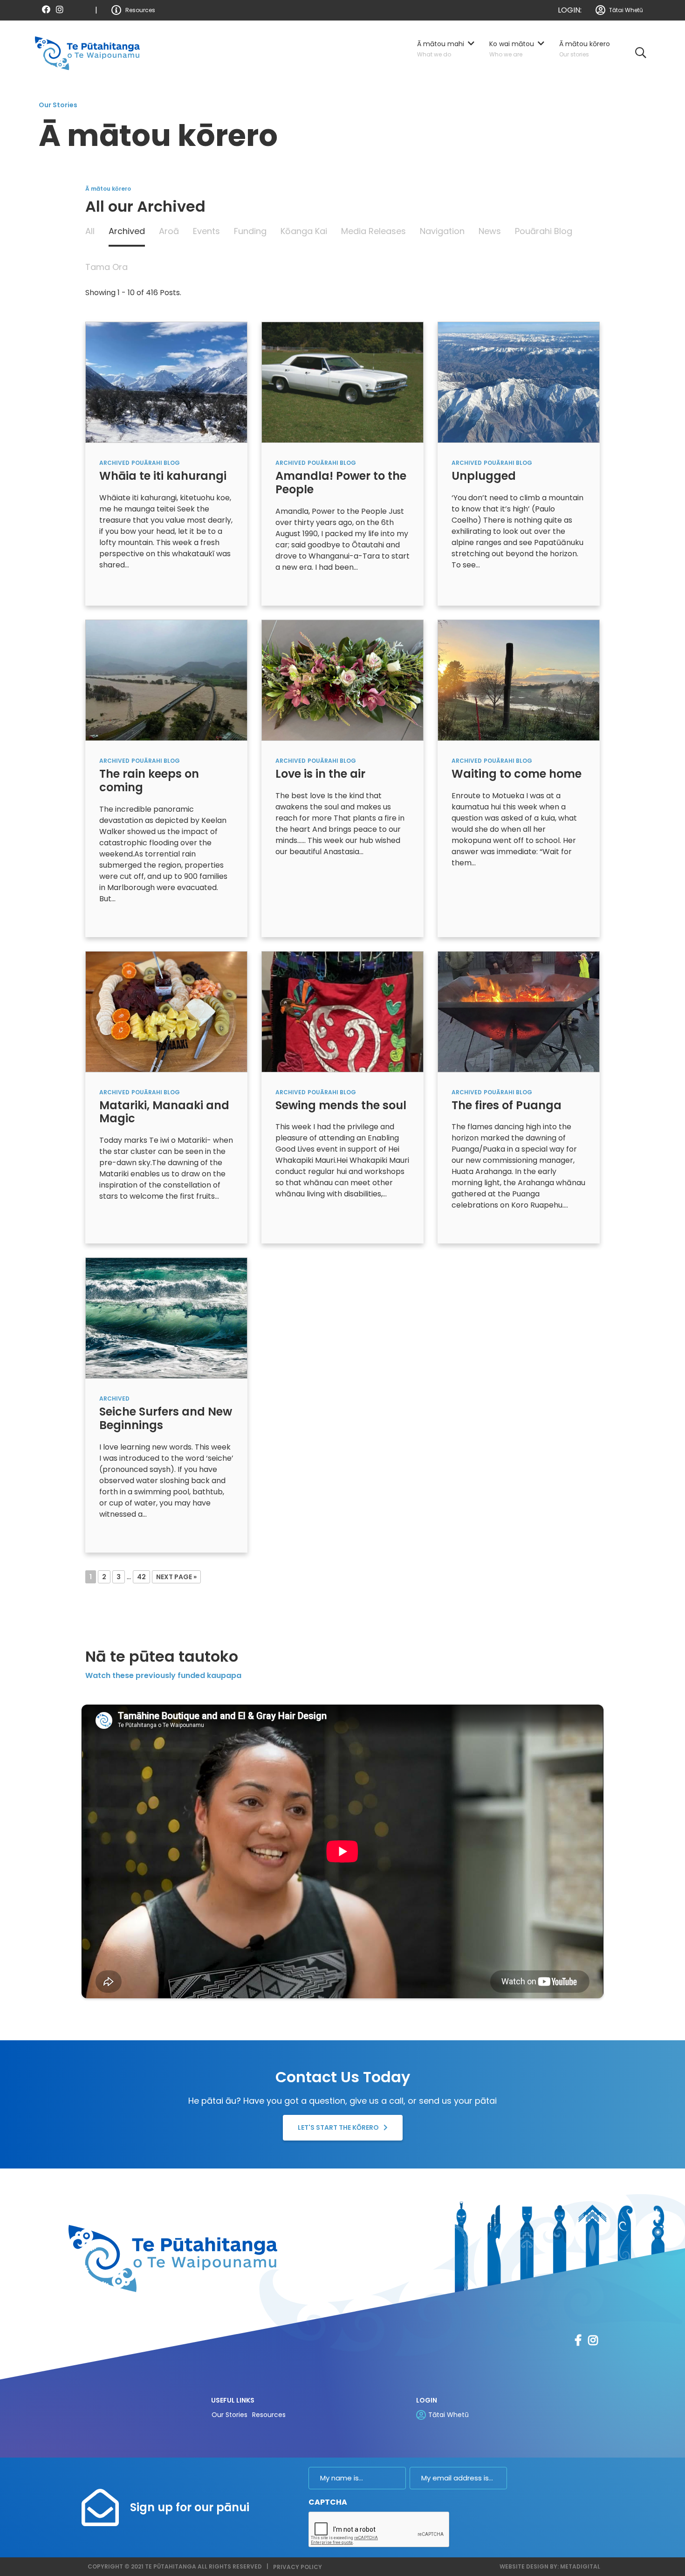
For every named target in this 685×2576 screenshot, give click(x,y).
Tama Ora (106, 267)
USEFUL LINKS (233, 2400)
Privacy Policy (298, 2567)
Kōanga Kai (304, 231)
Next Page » (176, 1577)
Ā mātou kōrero (585, 44)
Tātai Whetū (626, 10)
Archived (127, 231)
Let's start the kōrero (338, 2127)
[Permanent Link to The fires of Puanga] (519, 1011)
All (90, 231)
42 (141, 1577)
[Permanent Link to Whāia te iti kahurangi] (166, 382)
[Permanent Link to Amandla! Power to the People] (342, 382)
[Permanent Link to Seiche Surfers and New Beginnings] (166, 1318)
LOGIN (427, 2400)
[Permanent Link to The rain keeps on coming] (166, 680)
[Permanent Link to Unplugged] (519, 382)
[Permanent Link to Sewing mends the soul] (342, 1011)
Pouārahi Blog (544, 231)
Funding (250, 231)
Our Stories (229, 2415)
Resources (140, 10)
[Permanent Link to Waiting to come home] (519, 680)
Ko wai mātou (512, 44)
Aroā (169, 231)
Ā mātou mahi (441, 44)
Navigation (442, 231)
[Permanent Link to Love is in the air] (342, 680)
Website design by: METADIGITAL (550, 2566)
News (490, 231)
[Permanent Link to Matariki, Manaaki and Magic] (166, 1011)
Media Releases (373, 231)
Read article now (130, 593)
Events (206, 231)
